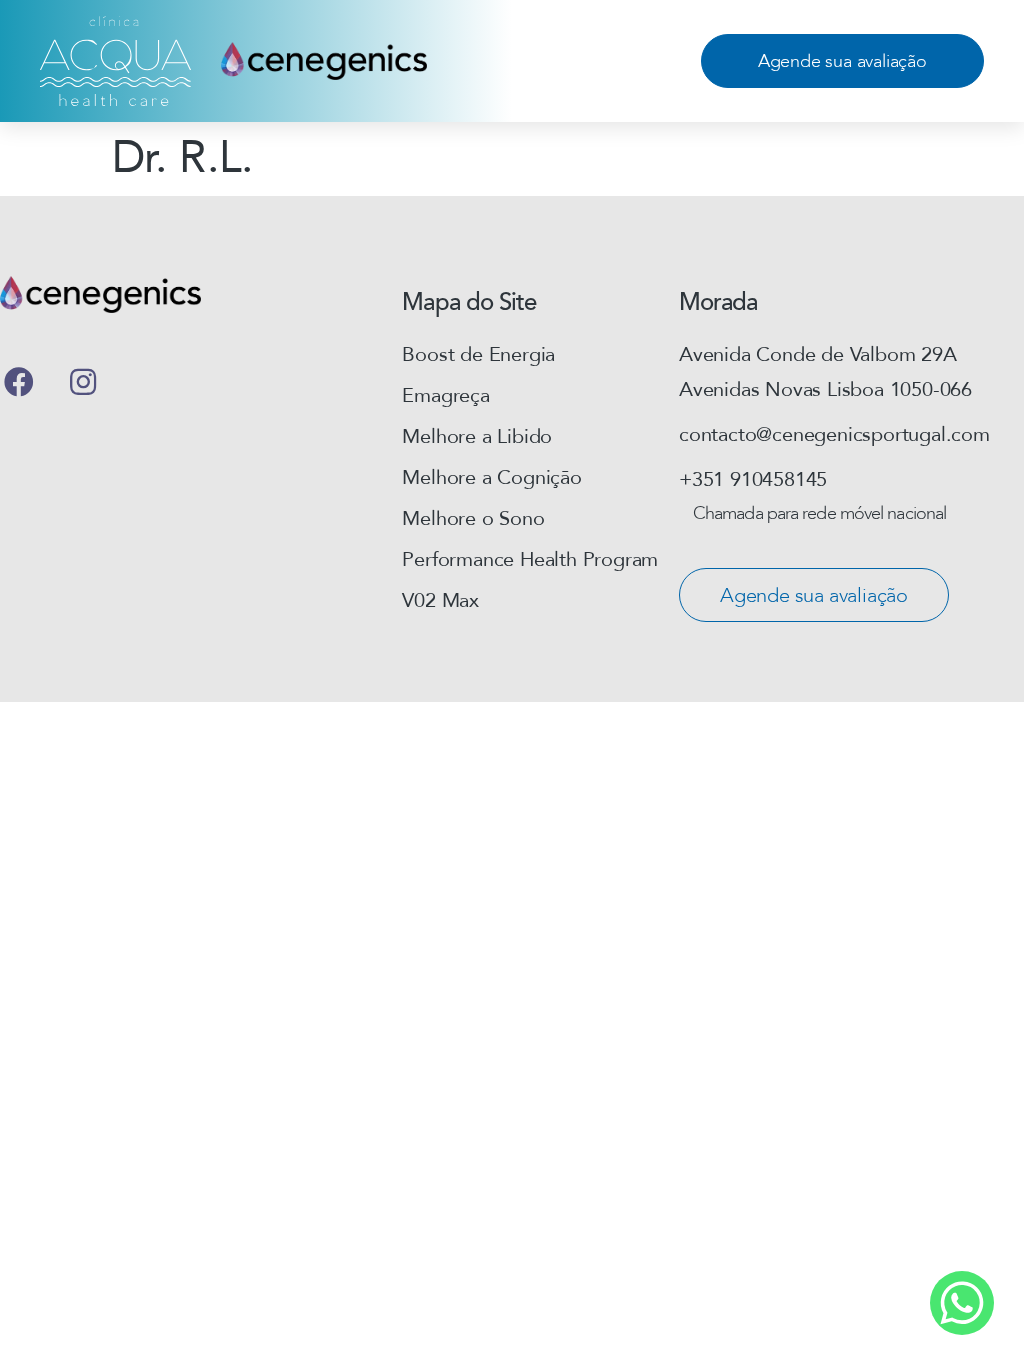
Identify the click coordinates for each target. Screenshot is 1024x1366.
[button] (842, 61)
